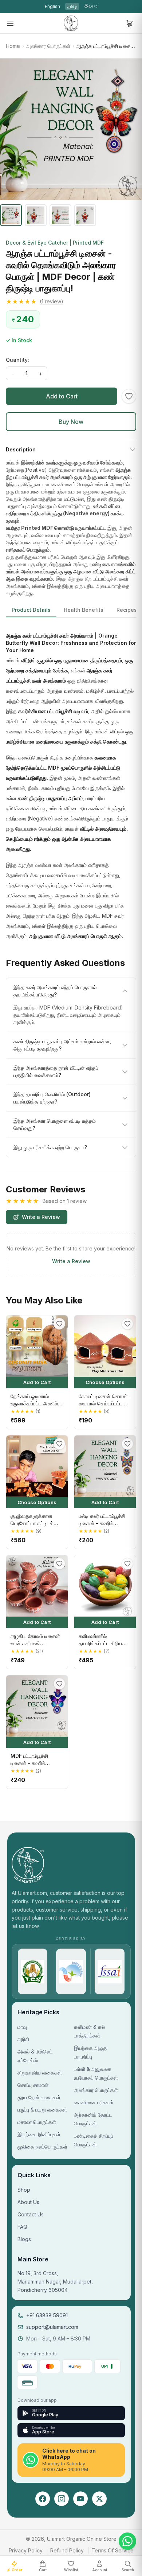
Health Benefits (84, 610)
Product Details (31, 610)
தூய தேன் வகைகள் (39, 2097)
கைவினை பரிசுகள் (94, 2102)
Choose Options (105, 1382)
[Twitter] (99, 2499)
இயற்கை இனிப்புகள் (39, 2134)
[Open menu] (10, 23)
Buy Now (71, 422)
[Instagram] (62, 2499)
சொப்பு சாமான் (33, 2085)
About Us (28, 2202)
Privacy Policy (26, 2550)
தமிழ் (72, 6)
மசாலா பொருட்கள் (37, 2122)
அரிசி (23, 2039)
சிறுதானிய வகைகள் (40, 2073)
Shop (24, 2190)
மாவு (22, 2027)
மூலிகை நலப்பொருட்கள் (42, 2147)
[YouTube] (80, 2499)
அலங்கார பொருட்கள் (48, 46)
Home (13, 46)
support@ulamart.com (52, 2327)
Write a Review (41, 1217)
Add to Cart (62, 396)
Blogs (24, 2239)
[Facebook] (43, 2499)
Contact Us (31, 2214)
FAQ (22, 2227)
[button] (71, 302)
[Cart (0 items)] (130, 23)
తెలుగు (91, 6)
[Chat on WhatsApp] (127, 2541)
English (52, 6)
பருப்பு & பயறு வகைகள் (42, 2110)
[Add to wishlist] (129, 396)
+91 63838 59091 (47, 2315)
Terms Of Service (113, 2550)
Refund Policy (67, 2550)
